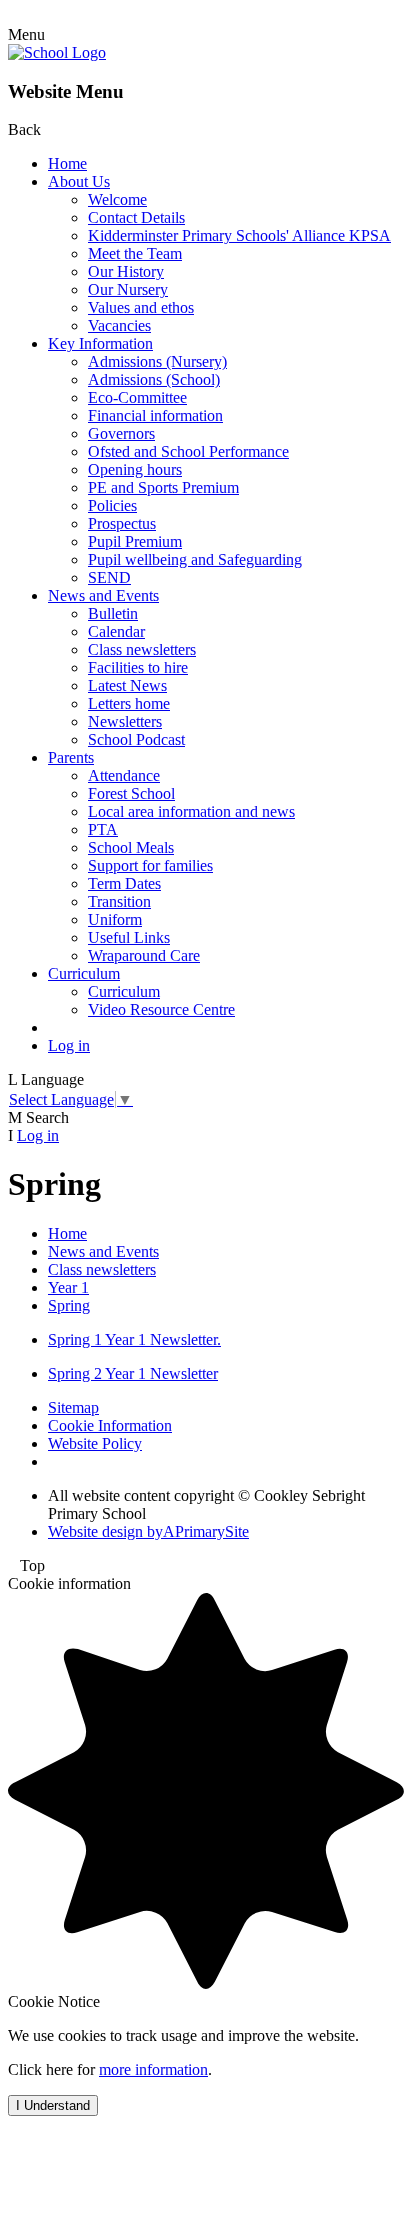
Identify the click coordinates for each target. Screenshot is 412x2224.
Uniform (115, 919)
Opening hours (135, 469)
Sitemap (73, 1407)
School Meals (131, 847)
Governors (121, 433)
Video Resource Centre (161, 1009)
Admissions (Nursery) (157, 361)
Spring (69, 1305)
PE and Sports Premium (163, 487)
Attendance (124, 775)
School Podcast (136, 739)
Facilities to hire (138, 667)
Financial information (155, 415)
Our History (126, 271)
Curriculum (84, 973)
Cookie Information (110, 1425)
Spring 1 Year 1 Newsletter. (134, 1339)
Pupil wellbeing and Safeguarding (195, 559)
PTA (103, 829)
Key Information (100, 343)
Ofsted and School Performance (188, 451)
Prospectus (122, 523)
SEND (109, 577)
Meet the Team (135, 253)
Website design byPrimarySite (148, 1531)
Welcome (117, 199)
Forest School (131, 793)
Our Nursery (128, 289)
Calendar (116, 631)
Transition (119, 901)
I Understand (53, 2105)
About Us (79, 181)
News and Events (103, 595)
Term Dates (124, 883)
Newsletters (125, 721)
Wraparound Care (144, 955)
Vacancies (119, 325)
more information (153, 2069)
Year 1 (68, 1287)
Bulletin (113, 613)
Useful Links (129, 937)
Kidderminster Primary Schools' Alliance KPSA (239, 235)
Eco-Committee (137, 397)
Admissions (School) (154, 379)
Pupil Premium (135, 541)
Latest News (127, 685)
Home (67, 163)
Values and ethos (141, 307)
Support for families (150, 865)
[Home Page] (57, 52)
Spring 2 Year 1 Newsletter (133, 1373)
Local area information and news (191, 811)
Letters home (129, 703)
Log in (69, 1045)
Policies (112, 505)
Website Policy (95, 1443)
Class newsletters (142, 649)
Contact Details (136, 217)
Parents (71, 757)
